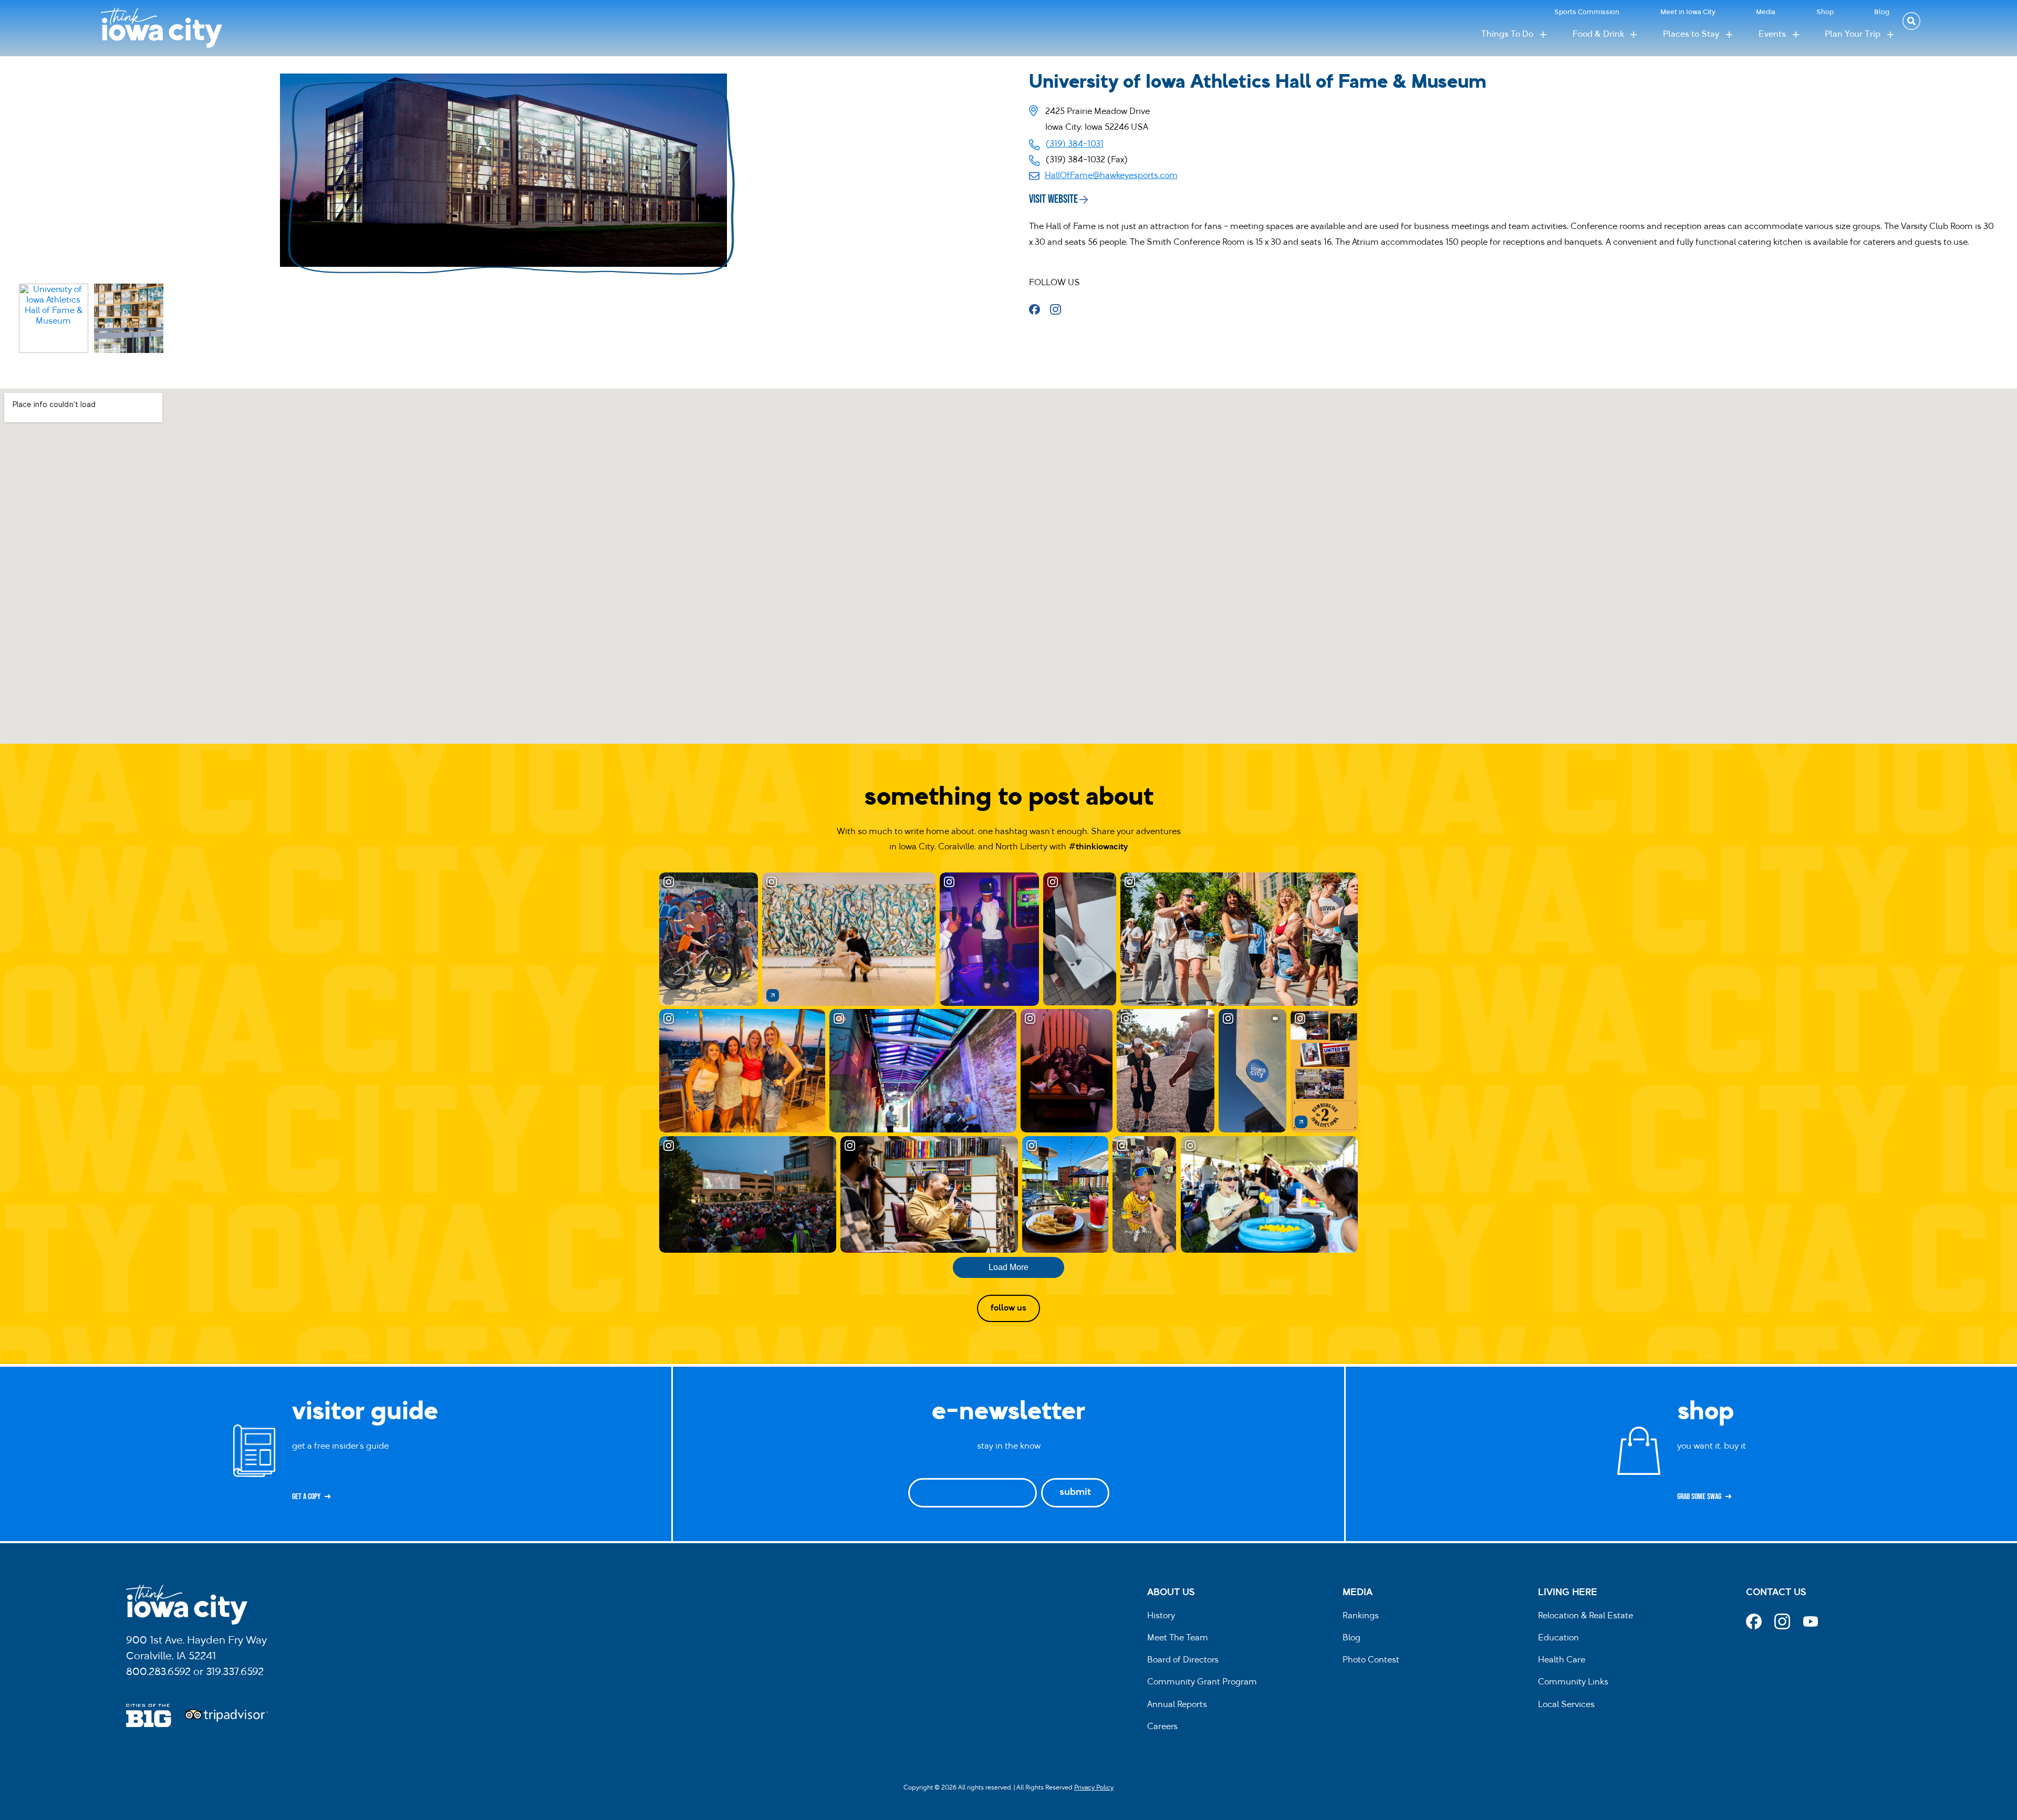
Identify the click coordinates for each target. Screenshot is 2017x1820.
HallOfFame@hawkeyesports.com (1111, 176)
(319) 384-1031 (1075, 144)
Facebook (1038, 309)
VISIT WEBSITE (1053, 199)
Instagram (1059, 309)
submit (1075, 1493)
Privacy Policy (1094, 1788)
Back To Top (2004, 654)
